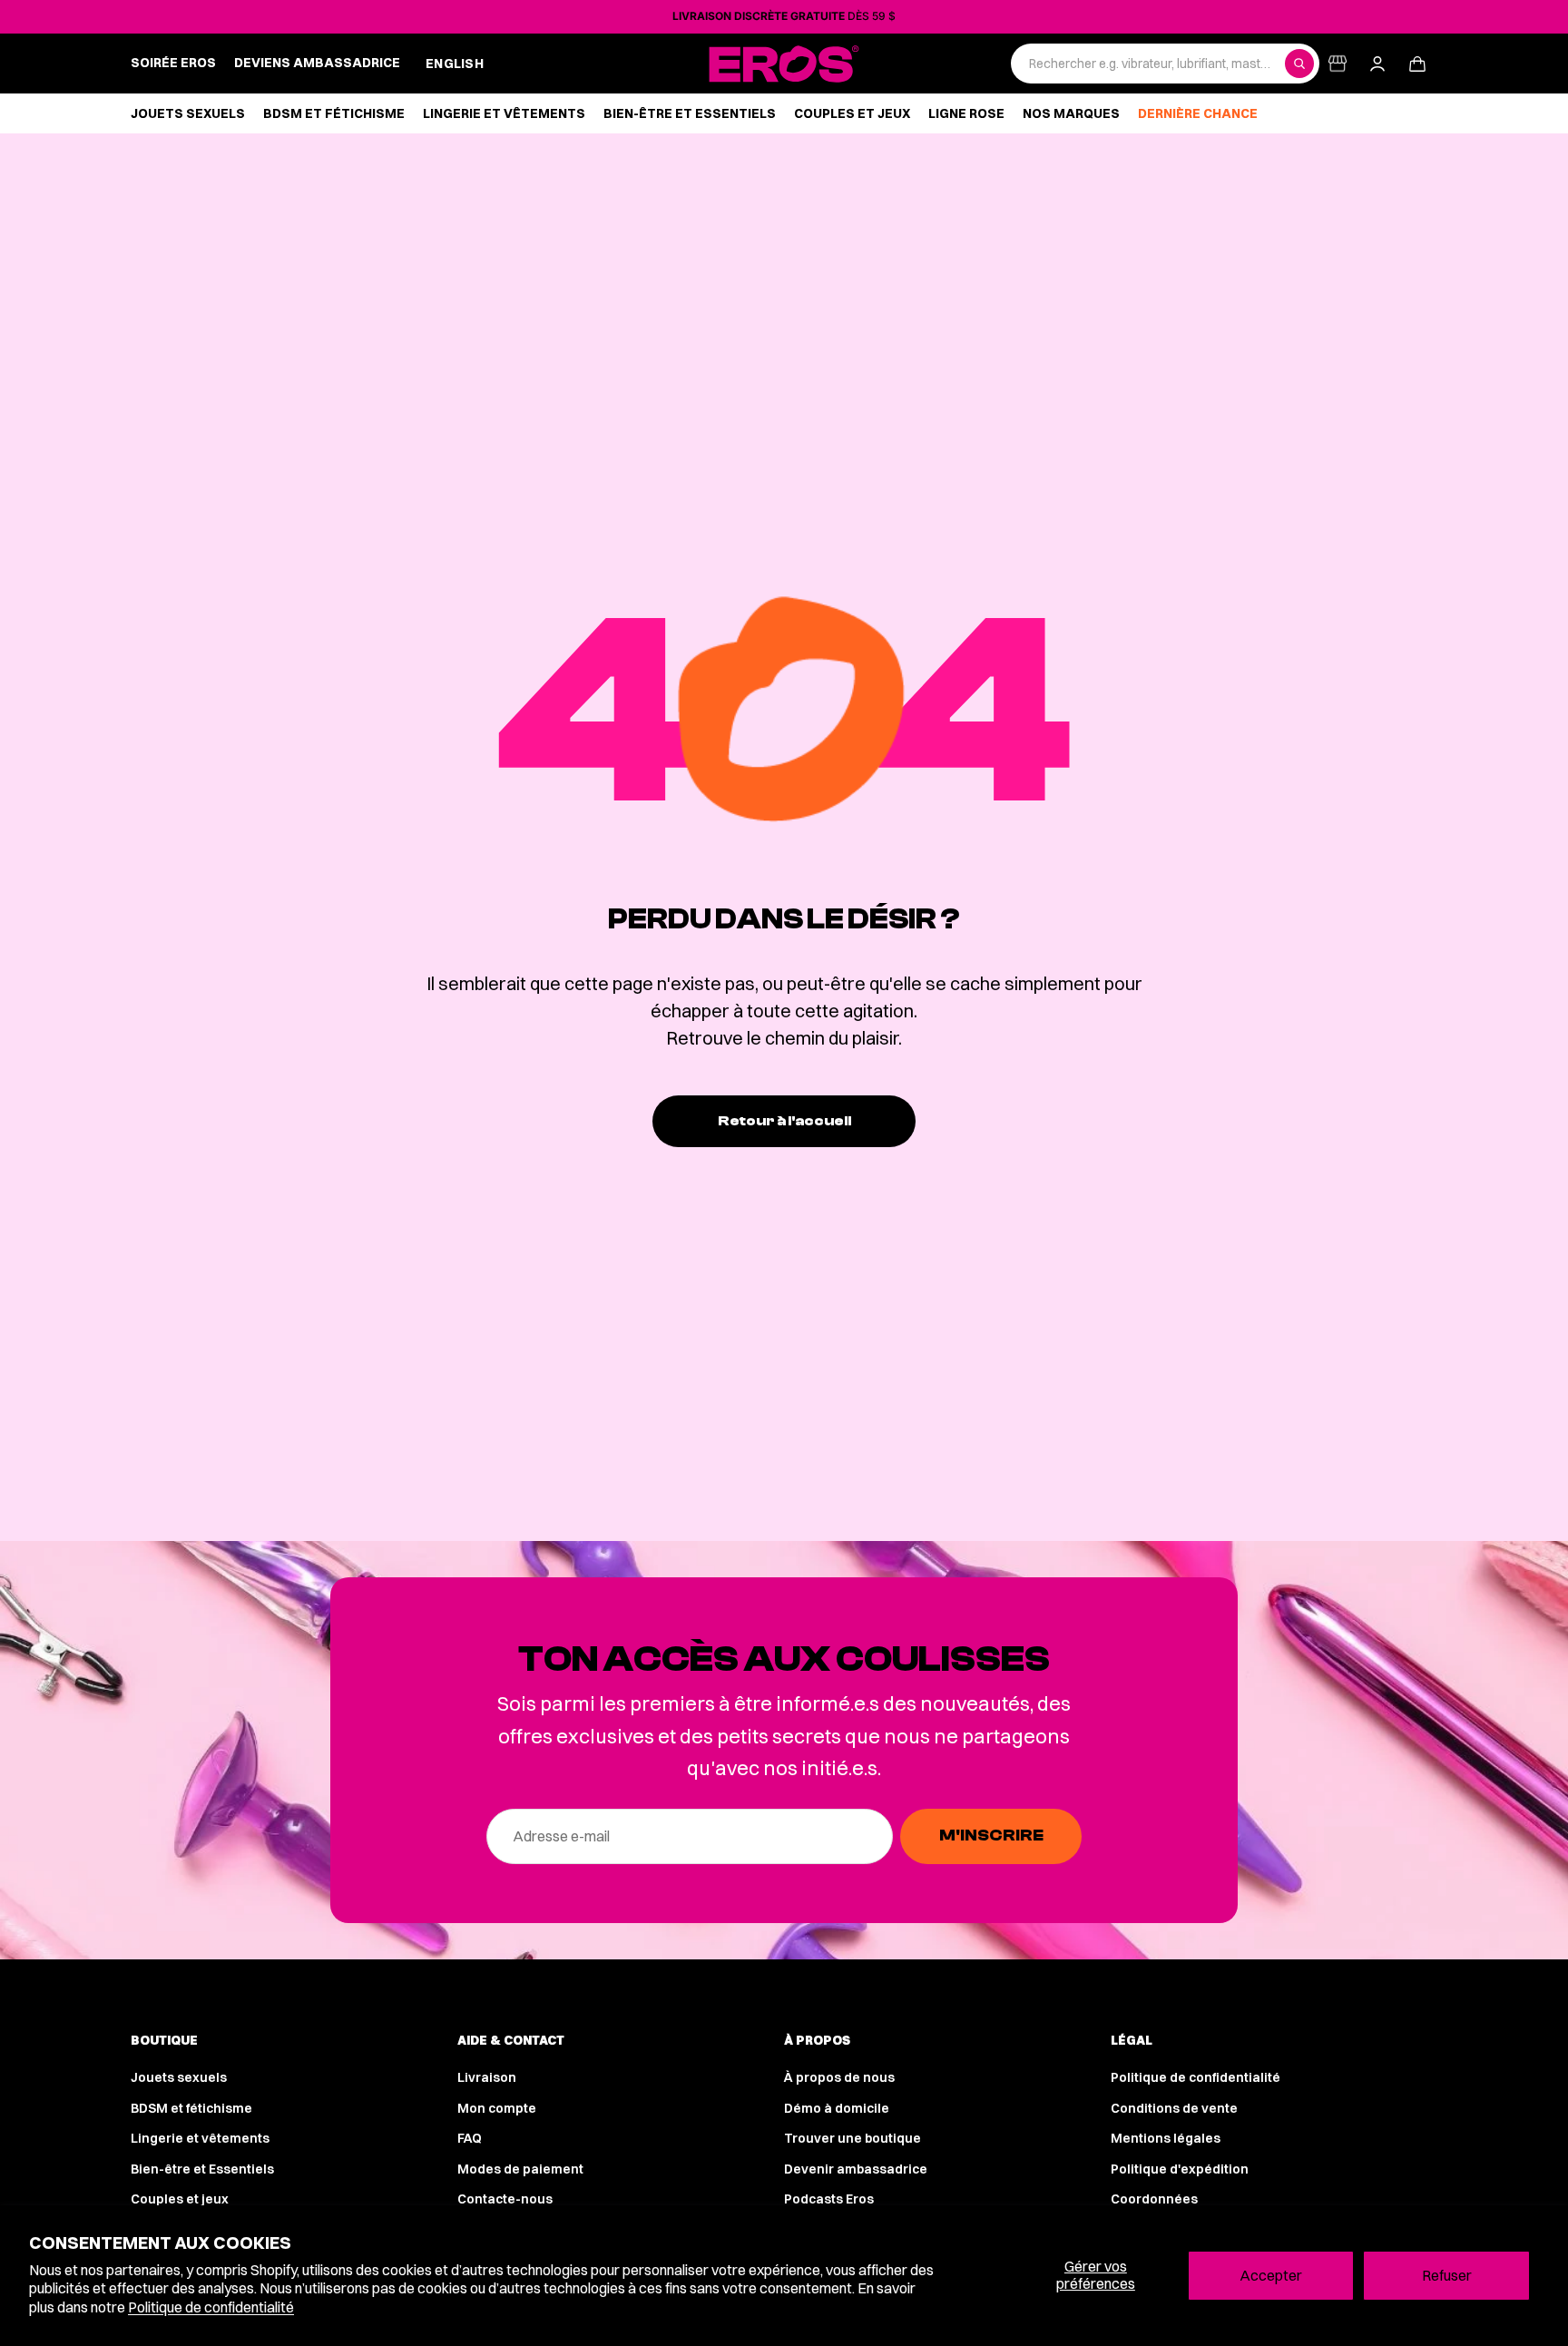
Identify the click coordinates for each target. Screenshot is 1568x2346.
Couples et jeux (180, 2199)
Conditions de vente (1174, 2108)
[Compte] (1377, 64)
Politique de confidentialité (211, 2307)
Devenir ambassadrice (856, 2169)
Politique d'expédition (1180, 2169)
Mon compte (497, 2108)
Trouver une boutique (853, 2138)
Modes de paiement (520, 2169)
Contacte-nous (505, 2199)
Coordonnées (1154, 2199)
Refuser (1447, 2275)
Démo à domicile (837, 2108)
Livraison (487, 2077)
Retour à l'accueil (784, 1121)
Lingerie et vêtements (200, 2138)
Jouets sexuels (179, 2077)
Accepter (1271, 2275)
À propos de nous (839, 2077)
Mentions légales (1166, 2138)
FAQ (470, 2138)
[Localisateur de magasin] (1338, 64)
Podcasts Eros (829, 2199)
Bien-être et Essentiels (202, 2169)
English (455, 64)
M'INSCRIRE (991, 1836)
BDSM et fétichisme (191, 2108)
